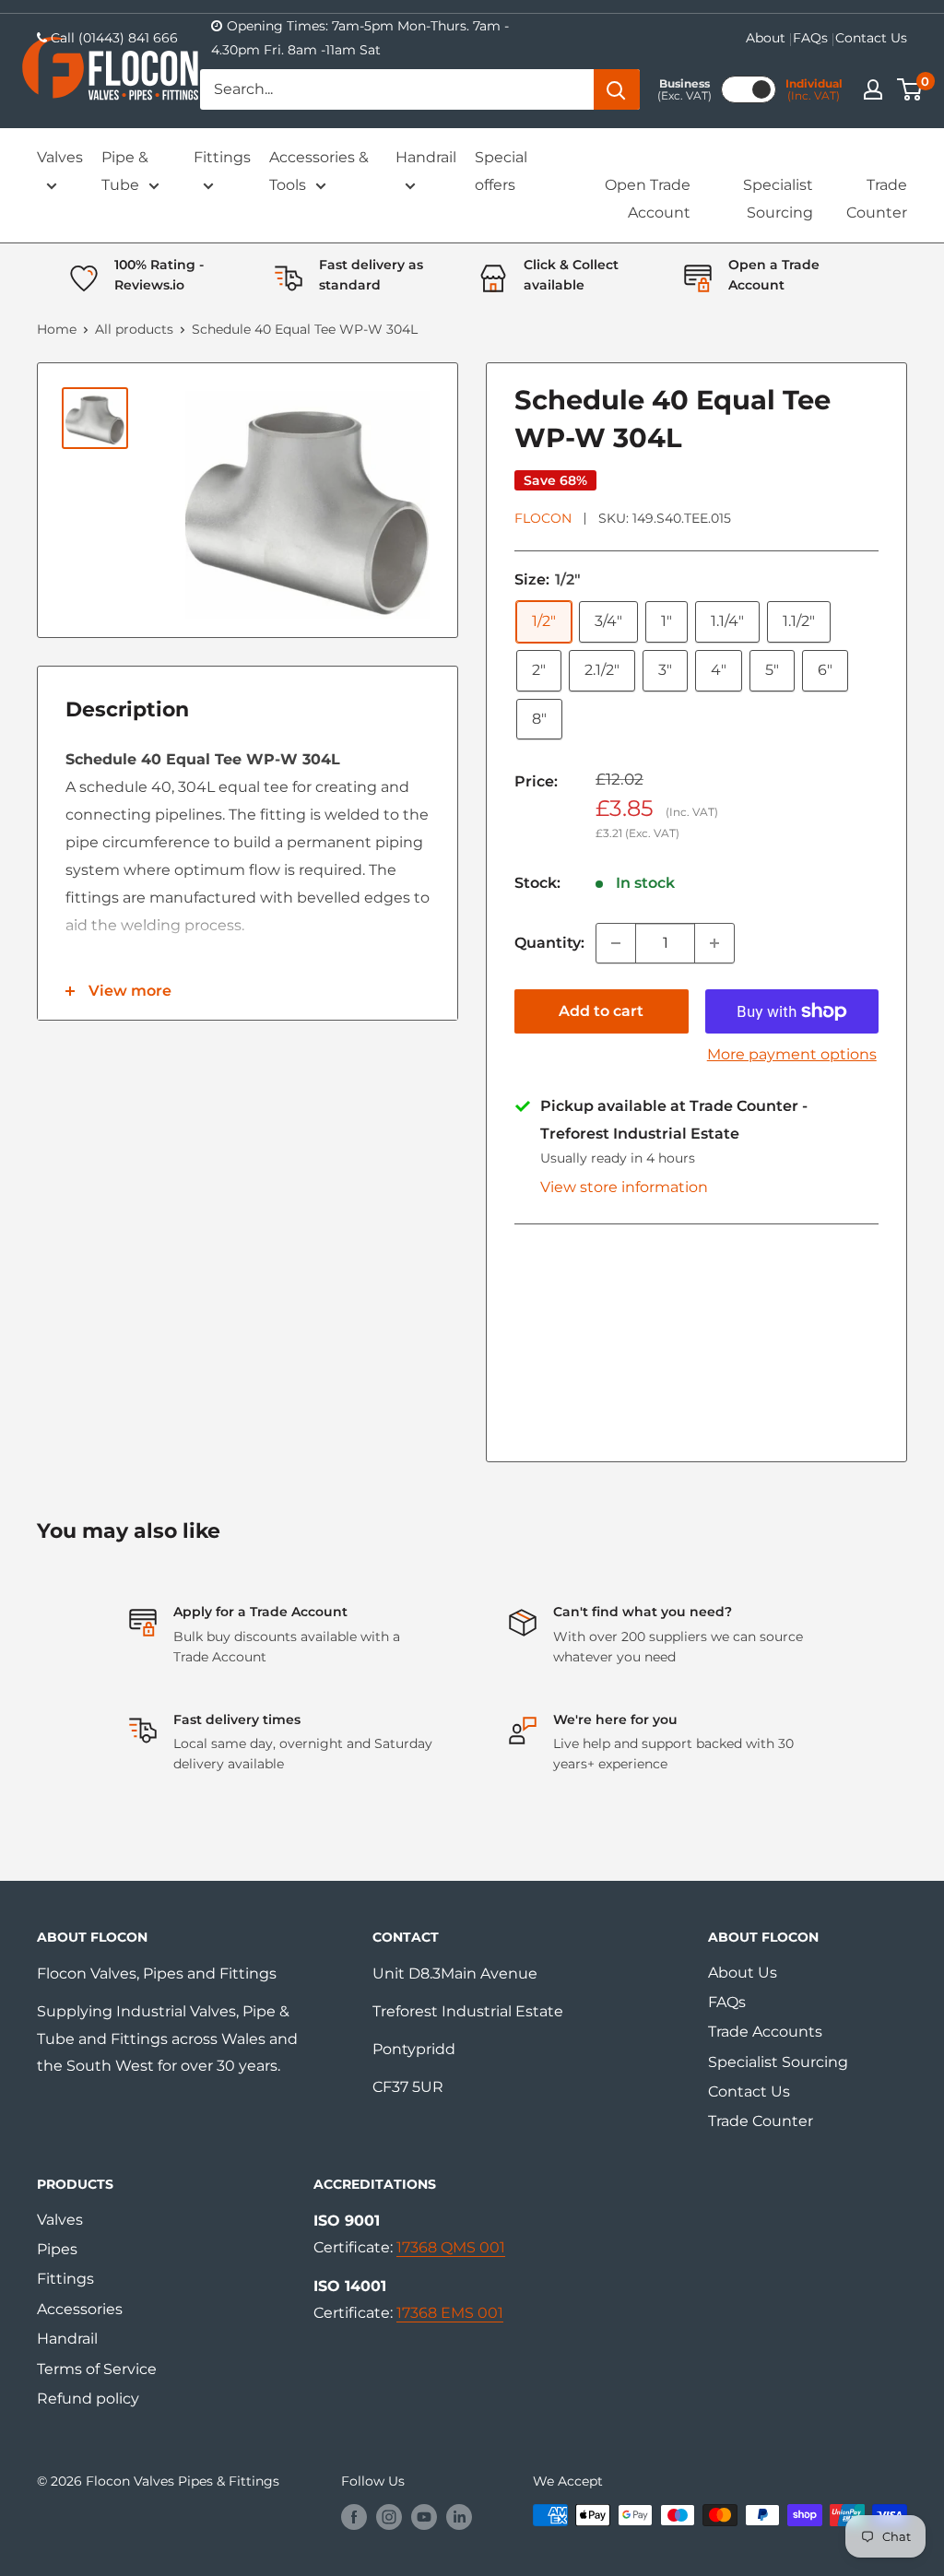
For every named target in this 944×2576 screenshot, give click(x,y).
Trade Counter (877, 199)
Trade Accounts (765, 2032)
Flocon (543, 518)
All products (134, 329)
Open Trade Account (648, 199)
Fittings (222, 157)
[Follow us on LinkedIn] (459, 2517)
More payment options (792, 1054)
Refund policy (88, 2399)
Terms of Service (97, 2369)
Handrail (426, 157)
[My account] (873, 89)
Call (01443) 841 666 (114, 38)
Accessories (80, 2309)
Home (57, 329)
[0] (910, 89)
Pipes (57, 2249)
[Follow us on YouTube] (424, 2517)
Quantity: (549, 943)
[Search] (617, 89)
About (766, 38)
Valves (60, 157)
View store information (624, 1187)
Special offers (501, 171)
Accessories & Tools (319, 171)
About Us (743, 1973)
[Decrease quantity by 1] (616, 943)
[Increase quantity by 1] (714, 943)
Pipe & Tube (125, 171)
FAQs (810, 38)
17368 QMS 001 (451, 2247)
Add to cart (601, 1011)
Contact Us (871, 38)
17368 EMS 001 (450, 2313)
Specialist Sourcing (778, 199)
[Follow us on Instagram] (389, 2517)
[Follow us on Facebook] (354, 2517)
